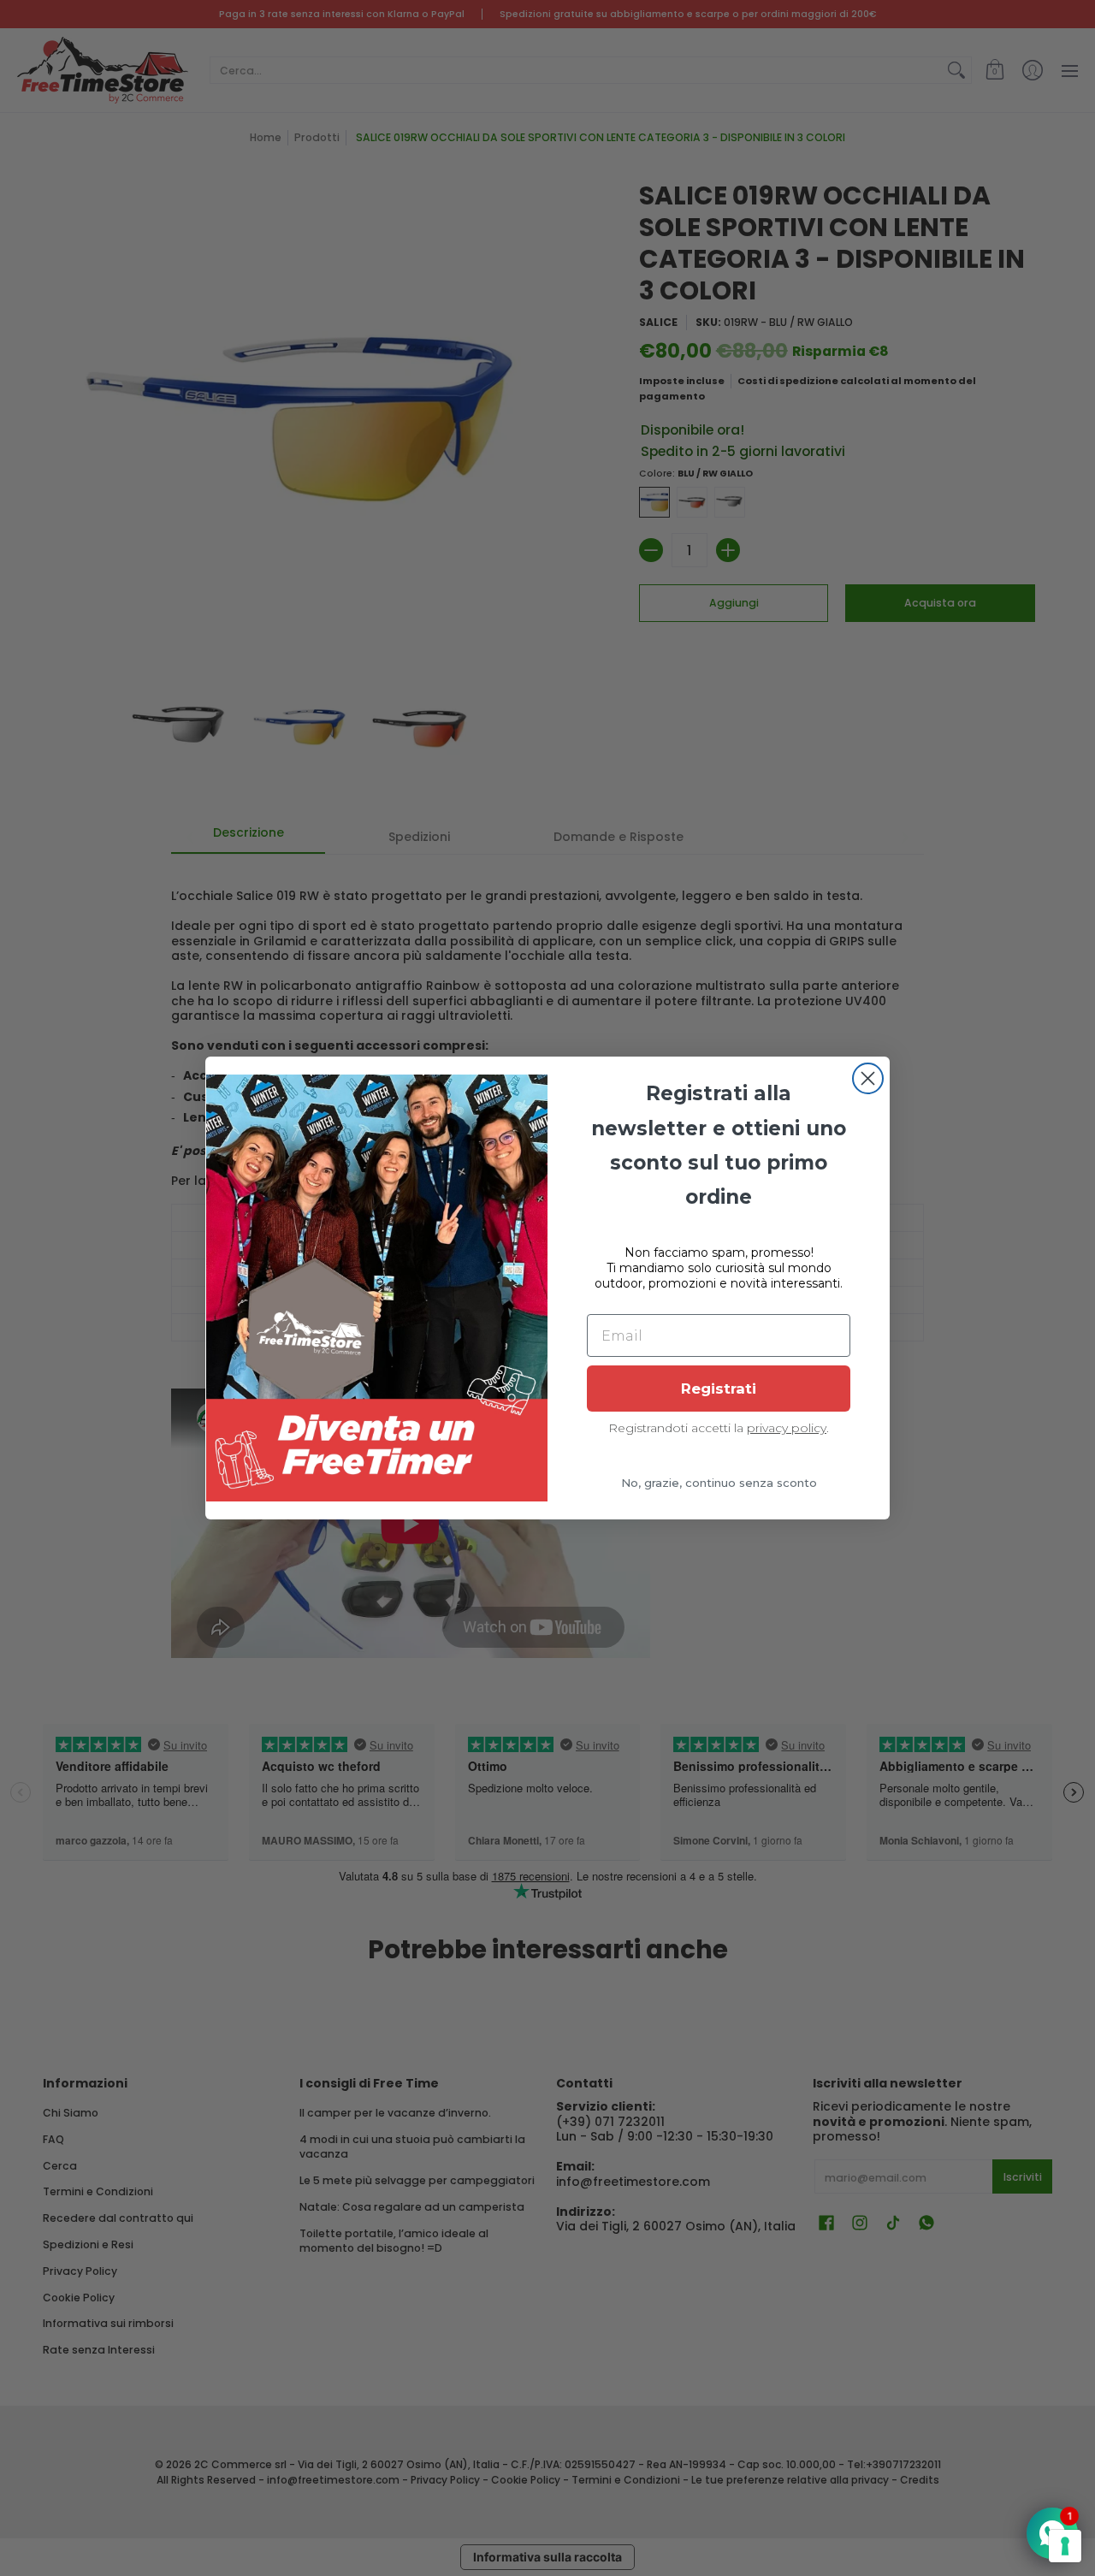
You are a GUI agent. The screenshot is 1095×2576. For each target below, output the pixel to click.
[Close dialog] (868, 1078)
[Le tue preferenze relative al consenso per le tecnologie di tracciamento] (1065, 2546)
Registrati (719, 1389)
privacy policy (787, 1428)
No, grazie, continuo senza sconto (719, 1483)
